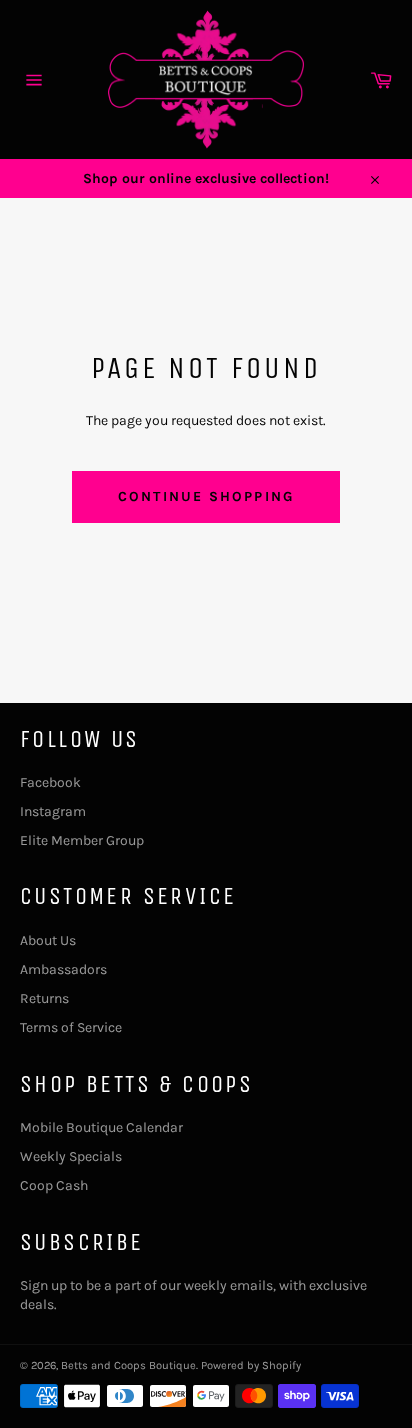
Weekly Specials (71, 1156)
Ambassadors (63, 969)
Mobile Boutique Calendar (101, 1127)
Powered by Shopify (251, 1365)
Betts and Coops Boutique (128, 1365)
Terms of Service (71, 1027)
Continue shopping (206, 496)
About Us (48, 940)
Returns (44, 998)
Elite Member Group (82, 840)
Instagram (53, 811)
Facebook (50, 782)
